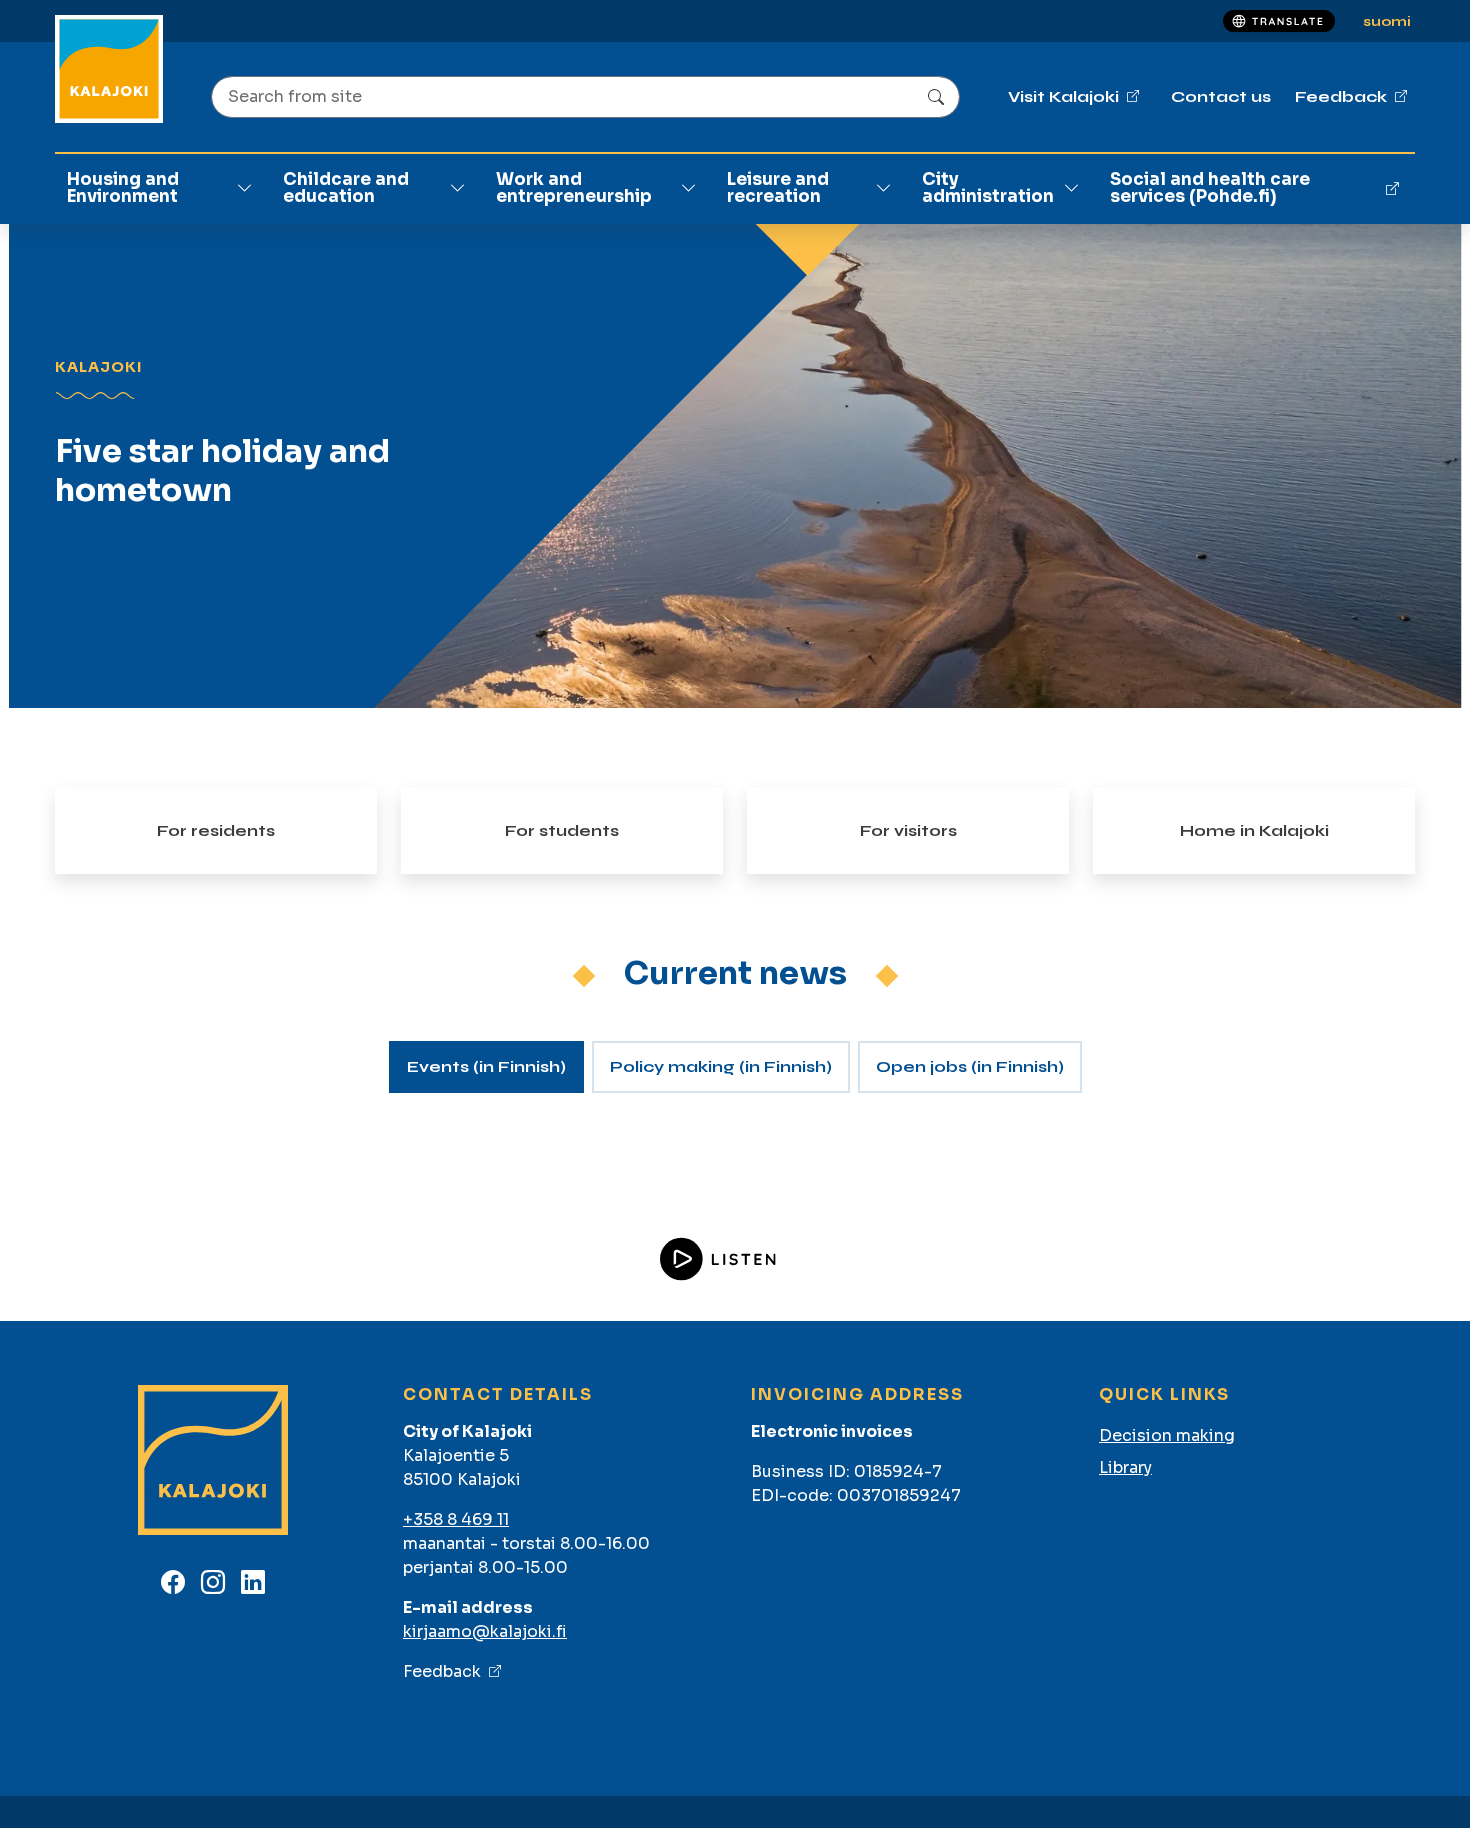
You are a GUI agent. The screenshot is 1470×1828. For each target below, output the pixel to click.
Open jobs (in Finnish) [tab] (970, 1066)
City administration (988, 188)
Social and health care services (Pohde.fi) (1210, 188)
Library (1125, 1467)
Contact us (1221, 96)
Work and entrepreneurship (574, 188)
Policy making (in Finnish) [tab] (721, 1066)
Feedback (442, 1671)
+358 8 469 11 (456, 1519)
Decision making (1167, 1435)
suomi (1387, 21)
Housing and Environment (123, 188)
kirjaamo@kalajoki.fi (485, 1631)
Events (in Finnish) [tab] (486, 1066)
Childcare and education (346, 188)
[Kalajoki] (109, 69)
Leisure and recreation (778, 188)
